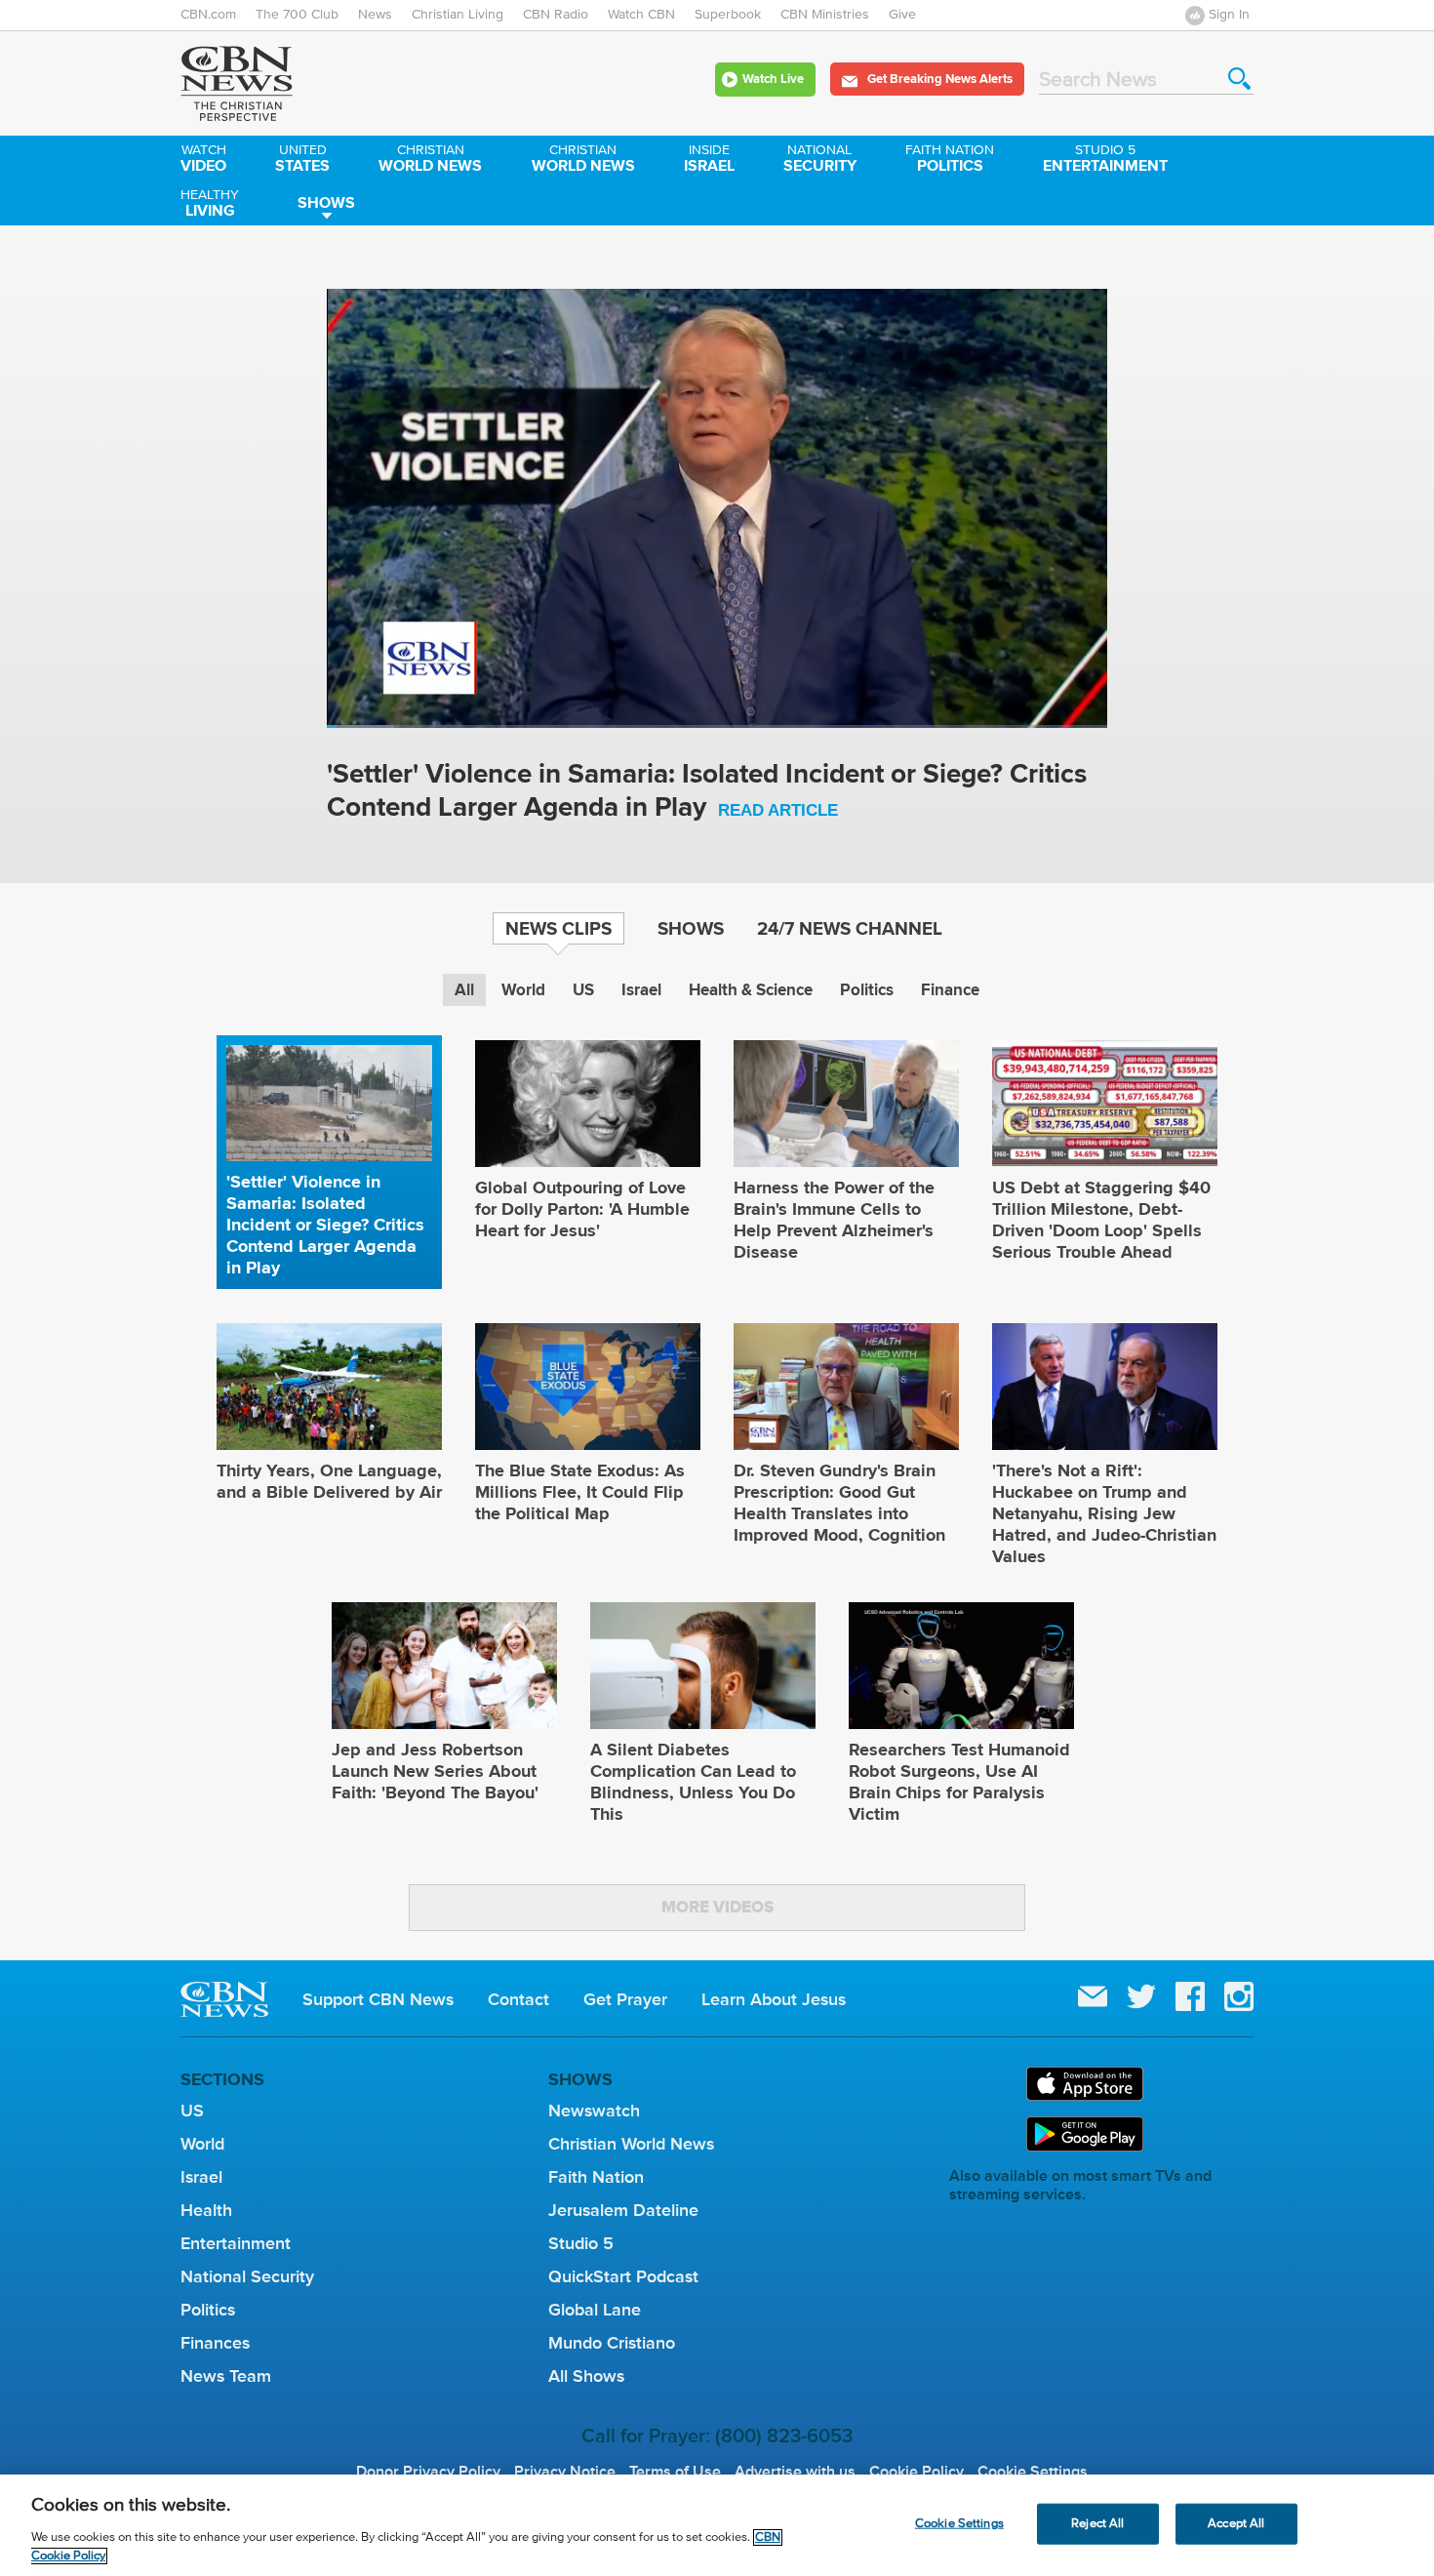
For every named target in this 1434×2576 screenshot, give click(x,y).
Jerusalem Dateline (623, 2210)
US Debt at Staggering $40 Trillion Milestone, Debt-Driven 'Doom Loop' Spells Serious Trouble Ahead (1101, 1220)
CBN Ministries (825, 15)
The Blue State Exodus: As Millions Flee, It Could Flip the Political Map (580, 1492)
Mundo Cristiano (612, 2343)
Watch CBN (641, 15)
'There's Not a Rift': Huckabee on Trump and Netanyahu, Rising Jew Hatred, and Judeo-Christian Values (1104, 1513)
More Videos (717, 1907)
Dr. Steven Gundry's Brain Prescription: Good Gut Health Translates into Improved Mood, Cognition (839, 1503)
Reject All (1097, 2524)
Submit (1239, 79)
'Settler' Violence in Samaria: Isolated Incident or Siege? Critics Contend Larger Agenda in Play (707, 792)
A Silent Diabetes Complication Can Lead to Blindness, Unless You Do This (693, 1782)
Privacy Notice (565, 2472)
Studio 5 (581, 2243)
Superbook (728, 15)
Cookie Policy (916, 2472)
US (583, 990)
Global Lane (595, 2310)
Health (206, 2210)
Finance (950, 990)
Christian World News (631, 2144)
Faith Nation (596, 2177)
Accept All (1236, 2524)
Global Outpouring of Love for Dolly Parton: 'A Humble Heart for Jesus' (582, 1209)
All (464, 990)
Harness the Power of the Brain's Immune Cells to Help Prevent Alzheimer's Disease (834, 1220)
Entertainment (1105, 160)
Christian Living (458, 15)
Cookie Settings (1033, 2472)
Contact (518, 1999)
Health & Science (751, 990)
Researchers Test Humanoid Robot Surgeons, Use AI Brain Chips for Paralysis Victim (959, 1782)
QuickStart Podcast (623, 2276)
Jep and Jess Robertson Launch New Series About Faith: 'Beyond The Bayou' (435, 1771)
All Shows (586, 2376)
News (375, 15)
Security (820, 160)
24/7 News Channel (850, 928)
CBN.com (208, 15)
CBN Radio (556, 15)
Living (210, 205)
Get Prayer (625, 1999)
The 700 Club (297, 15)
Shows (326, 202)
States (302, 160)
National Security (247, 2276)
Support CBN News (378, 1999)
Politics (950, 160)
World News (430, 160)
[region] (717, 2525)
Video (203, 160)
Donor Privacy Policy (428, 2472)
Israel (709, 160)
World (523, 990)
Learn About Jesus (774, 1999)
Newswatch (594, 2111)
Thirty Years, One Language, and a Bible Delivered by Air (329, 1481)
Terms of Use (675, 2472)
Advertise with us (795, 2472)
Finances (215, 2343)
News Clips (558, 928)
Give (902, 15)
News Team (226, 2376)
